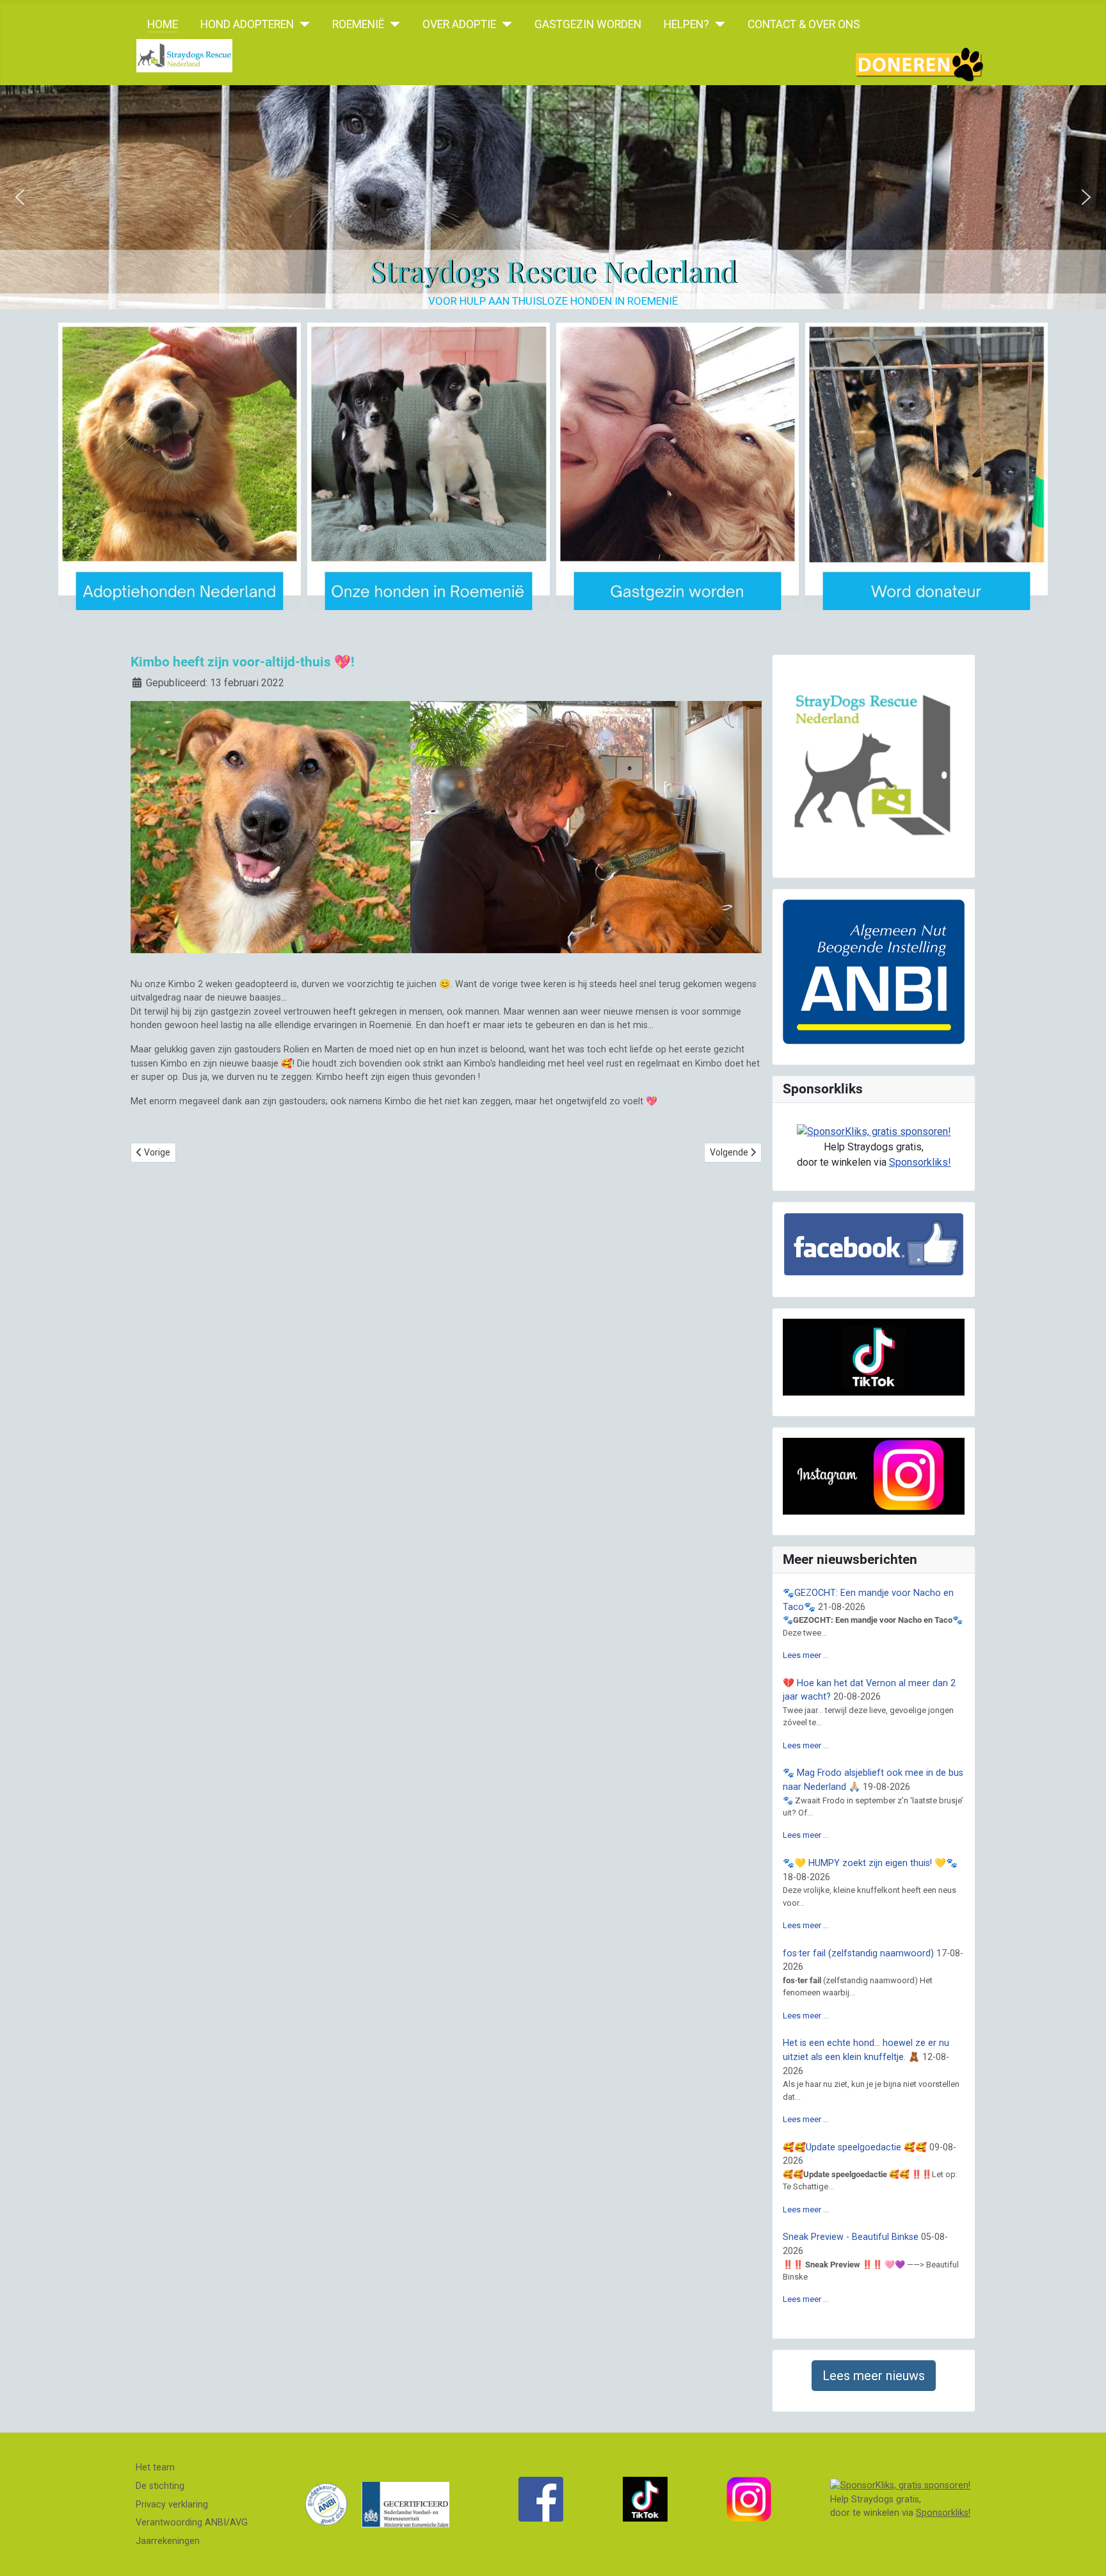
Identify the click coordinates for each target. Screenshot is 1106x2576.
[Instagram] (749, 2499)
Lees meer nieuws (874, 2376)
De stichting (160, 2486)
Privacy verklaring (172, 2505)
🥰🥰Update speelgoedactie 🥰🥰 (855, 2147)
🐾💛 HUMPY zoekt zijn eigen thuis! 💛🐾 (870, 1863)
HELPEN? (686, 24)
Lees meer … (806, 1655)
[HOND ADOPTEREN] (302, 24)
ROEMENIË (358, 24)
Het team (155, 2467)
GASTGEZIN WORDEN (588, 24)
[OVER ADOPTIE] (504, 24)
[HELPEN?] (717, 24)
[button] (20, 197)
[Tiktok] (645, 2499)
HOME (163, 24)
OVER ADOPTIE (459, 24)
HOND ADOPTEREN (247, 24)
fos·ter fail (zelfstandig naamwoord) (858, 1953)
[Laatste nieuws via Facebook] (541, 2499)
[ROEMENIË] (392, 24)
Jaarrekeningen (168, 2541)
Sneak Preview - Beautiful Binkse (851, 2237)
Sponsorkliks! (920, 1162)
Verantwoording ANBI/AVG (192, 2523)
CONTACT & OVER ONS (804, 24)
